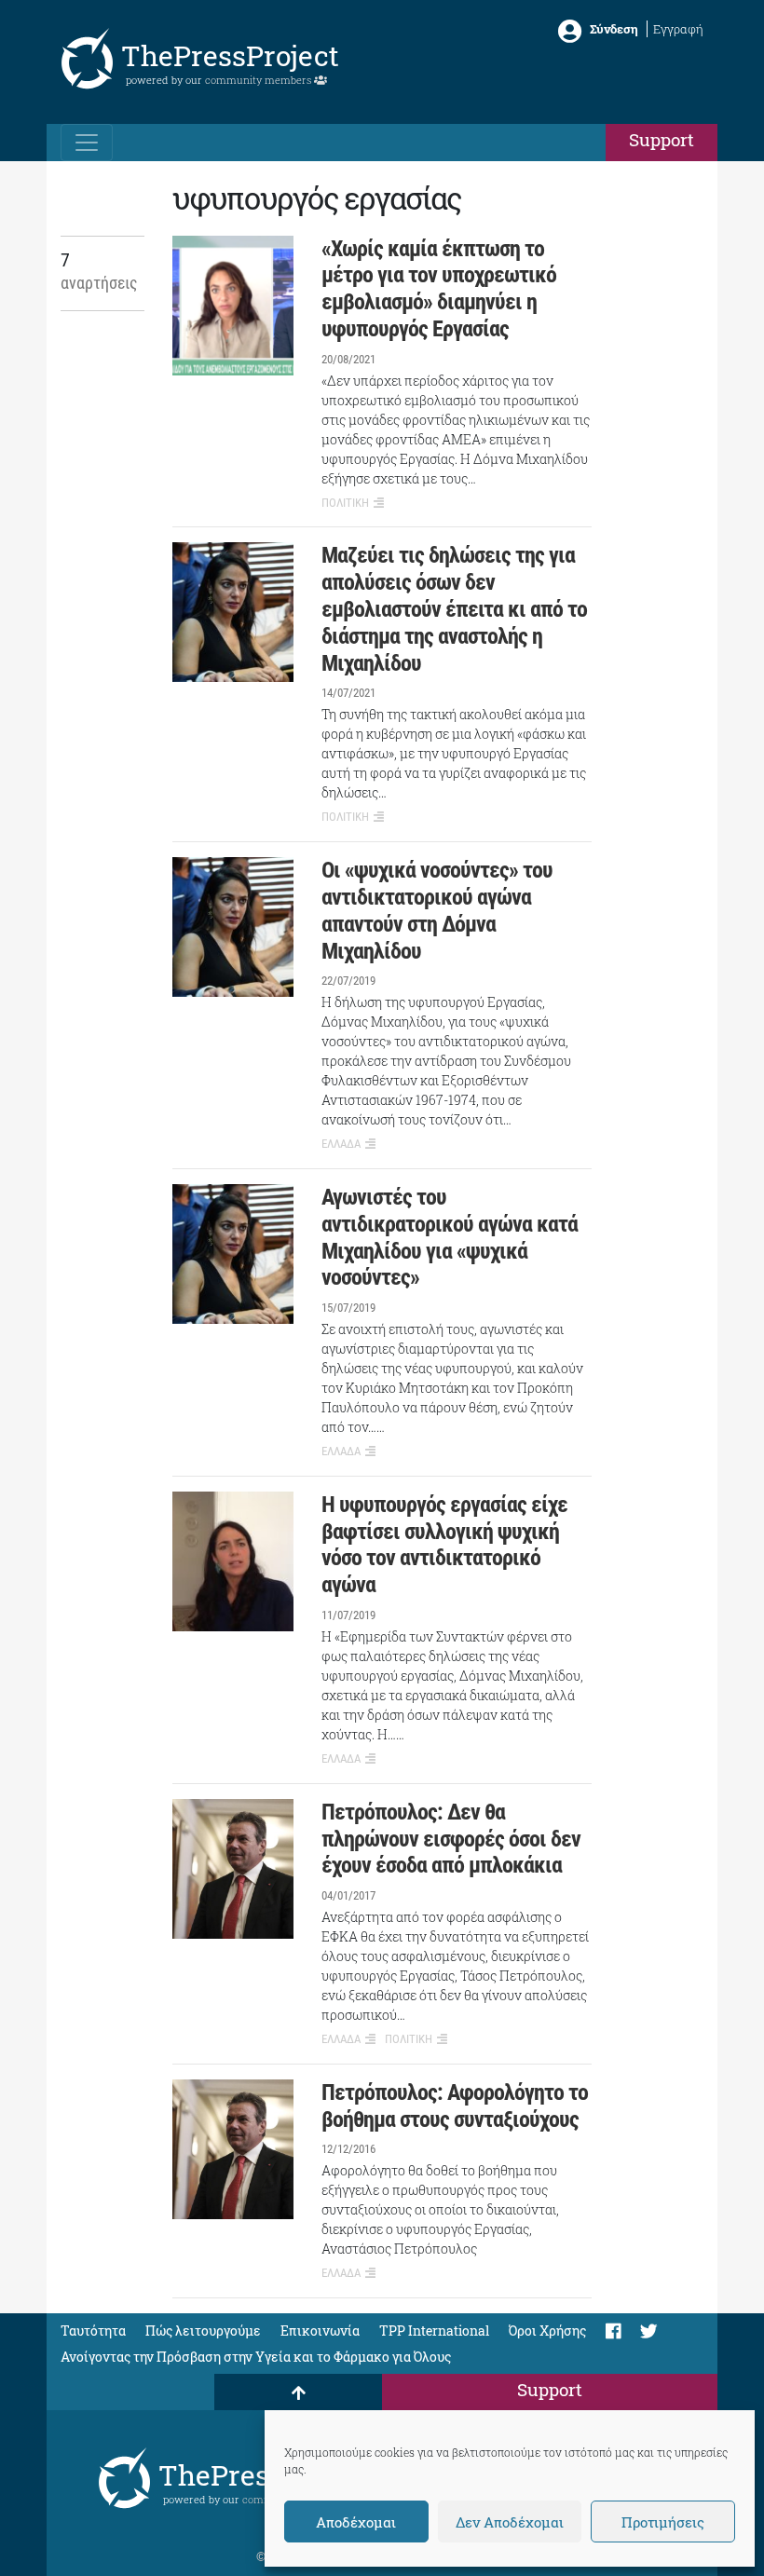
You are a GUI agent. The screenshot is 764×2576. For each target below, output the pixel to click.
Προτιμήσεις (663, 2522)
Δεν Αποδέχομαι (510, 2522)
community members (259, 80)
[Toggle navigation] (87, 143)
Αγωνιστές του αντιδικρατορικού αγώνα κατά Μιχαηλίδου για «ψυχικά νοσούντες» (450, 1237)
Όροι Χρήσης (547, 2331)
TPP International (434, 2331)
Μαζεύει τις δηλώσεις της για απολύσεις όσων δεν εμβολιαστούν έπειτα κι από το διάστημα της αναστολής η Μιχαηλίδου (454, 609)
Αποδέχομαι (356, 2522)
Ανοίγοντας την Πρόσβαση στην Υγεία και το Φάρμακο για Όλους (256, 2357)
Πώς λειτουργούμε (203, 2331)
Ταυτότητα (93, 2331)
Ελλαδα (341, 1144)
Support (662, 139)
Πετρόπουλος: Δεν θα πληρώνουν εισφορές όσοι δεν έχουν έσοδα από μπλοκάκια (451, 1839)
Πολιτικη (345, 503)
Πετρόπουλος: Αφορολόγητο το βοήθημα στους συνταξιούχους (455, 2106)
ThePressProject (230, 55)
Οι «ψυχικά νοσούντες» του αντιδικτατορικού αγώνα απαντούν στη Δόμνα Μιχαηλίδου (437, 910)
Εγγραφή (678, 29)
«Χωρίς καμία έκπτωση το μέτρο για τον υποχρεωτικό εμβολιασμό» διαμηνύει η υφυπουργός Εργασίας (439, 289)
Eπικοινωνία (320, 2331)
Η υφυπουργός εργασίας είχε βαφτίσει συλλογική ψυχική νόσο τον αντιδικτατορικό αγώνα (444, 1545)
